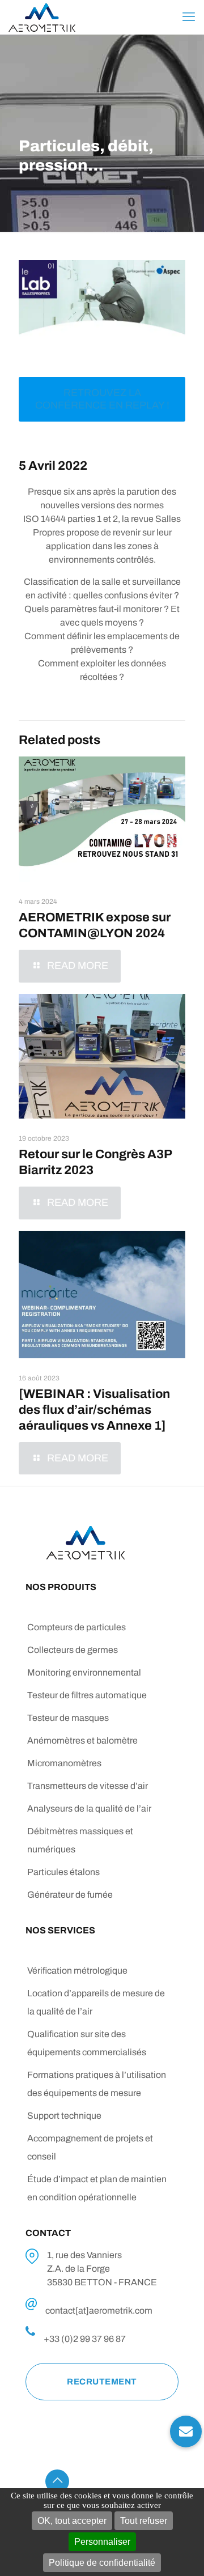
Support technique (64, 2116)
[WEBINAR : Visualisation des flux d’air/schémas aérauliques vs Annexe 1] (94, 1410)
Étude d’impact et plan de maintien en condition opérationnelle (97, 2188)
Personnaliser (102, 2542)
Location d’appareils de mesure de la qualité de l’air (96, 2002)
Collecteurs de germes (73, 1650)
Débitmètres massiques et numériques (80, 1840)
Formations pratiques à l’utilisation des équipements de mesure (97, 2084)
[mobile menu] (189, 17)
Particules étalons (63, 1872)
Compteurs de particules (76, 1627)
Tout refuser (144, 2521)
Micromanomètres (64, 1763)
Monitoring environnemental (84, 1672)
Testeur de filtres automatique (87, 1695)
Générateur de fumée (70, 1895)
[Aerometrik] (42, 17)
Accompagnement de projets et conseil (90, 2147)
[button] (186, 2423)
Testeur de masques (68, 1718)
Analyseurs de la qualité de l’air (89, 1808)
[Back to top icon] (57, 2481)
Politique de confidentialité (102, 2563)
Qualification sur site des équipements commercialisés (87, 2043)
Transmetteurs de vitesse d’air (88, 1786)
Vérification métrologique (77, 1971)
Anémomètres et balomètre (82, 1740)
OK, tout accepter (72, 2521)
